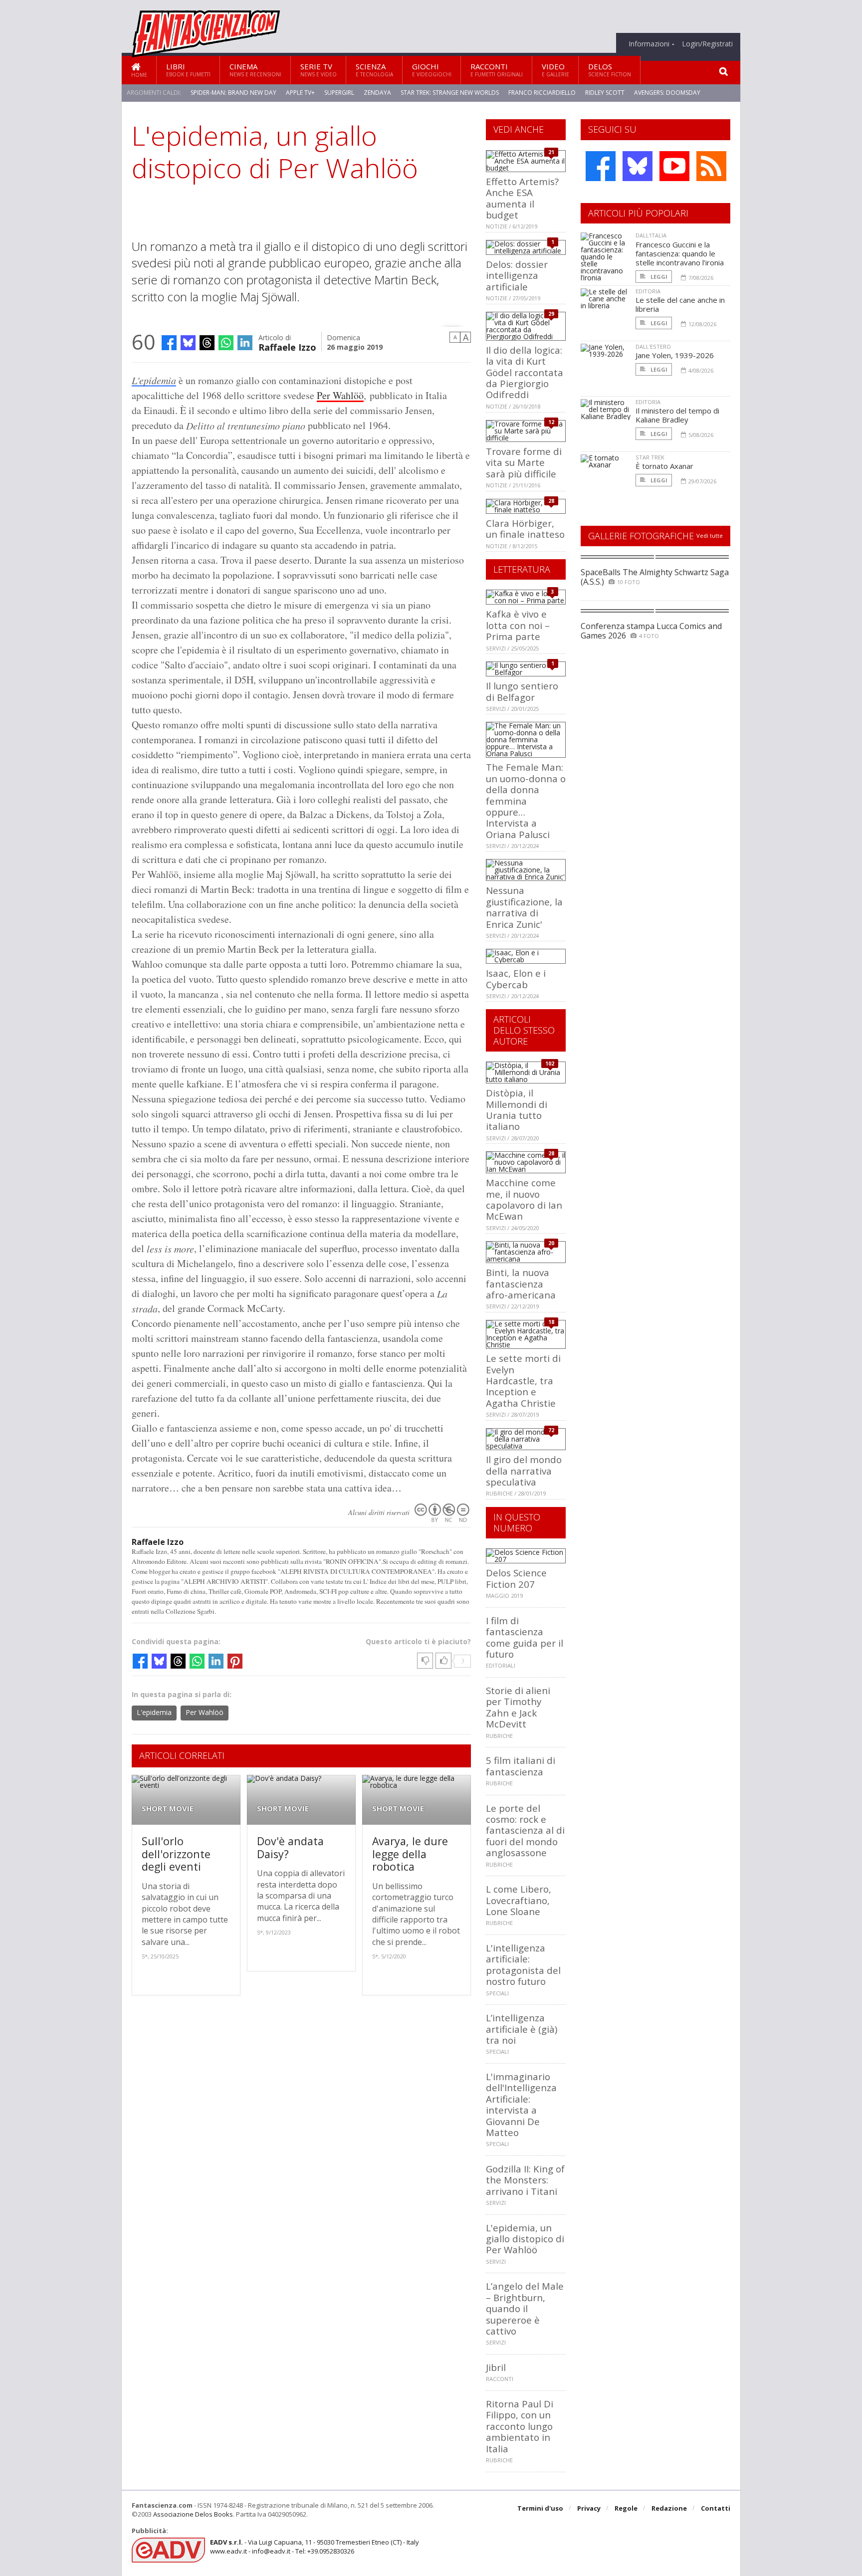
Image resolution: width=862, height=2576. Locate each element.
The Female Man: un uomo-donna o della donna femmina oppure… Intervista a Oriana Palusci (526, 800)
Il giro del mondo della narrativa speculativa (524, 1471)
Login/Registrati (707, 44)
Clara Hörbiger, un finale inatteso (525, 529)
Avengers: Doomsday (667, 93)
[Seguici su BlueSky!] (638, 166)
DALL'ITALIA (651, 235)
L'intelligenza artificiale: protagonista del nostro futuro (523, 1964)
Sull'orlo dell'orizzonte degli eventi (176, 1854)
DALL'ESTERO (653, 346)
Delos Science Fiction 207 (516, 1578)
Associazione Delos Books (193, 2514)
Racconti (497, 70)
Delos (610, 70)
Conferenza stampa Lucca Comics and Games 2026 (651, 631)
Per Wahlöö (340, 395)
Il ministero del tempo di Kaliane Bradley (677, 415)
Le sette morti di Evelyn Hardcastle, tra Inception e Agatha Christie (523, 1381)
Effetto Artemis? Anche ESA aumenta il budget (522, 198)
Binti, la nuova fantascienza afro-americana (521, 1284)
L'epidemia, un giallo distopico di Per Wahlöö (525, 2239)
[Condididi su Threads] (207, 343)
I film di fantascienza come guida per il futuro (525, 1637)
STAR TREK (650, 457)
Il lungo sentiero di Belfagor (522, 691)
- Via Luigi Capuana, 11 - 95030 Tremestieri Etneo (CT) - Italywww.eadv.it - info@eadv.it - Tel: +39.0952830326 (315, 2547)
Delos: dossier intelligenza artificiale (517, 275)
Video (555, 70)
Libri (188, 70)
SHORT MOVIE (168, 1809)
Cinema (255, 70)
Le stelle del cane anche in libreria (680, 304)
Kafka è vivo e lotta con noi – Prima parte (518, 625)
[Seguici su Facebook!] (601, 166)
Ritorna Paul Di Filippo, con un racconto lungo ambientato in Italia (520, 2426)
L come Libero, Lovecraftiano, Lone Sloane (519, 1900)
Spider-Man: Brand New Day (233, 93)
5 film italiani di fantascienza (521, 1766)
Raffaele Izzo (287, 346)
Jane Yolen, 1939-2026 (675, 355)
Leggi (658, 277)
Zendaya (377, 93)
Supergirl (339, 93)
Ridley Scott (605, 93)
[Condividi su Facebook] (169, 343)
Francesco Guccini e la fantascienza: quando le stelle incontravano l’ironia (680, 253)
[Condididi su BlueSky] (188, 343)
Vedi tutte (710, 536)
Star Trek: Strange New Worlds (450, 93)
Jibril (496, 2367)
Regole (626, 2508)
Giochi (432, 70)
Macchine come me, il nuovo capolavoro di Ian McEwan (524, 1199)
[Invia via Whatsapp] (226, 343)
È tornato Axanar (664, 466)
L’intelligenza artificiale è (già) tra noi (522, 2029)
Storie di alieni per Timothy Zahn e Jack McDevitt (518, 1707)
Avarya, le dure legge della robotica (410, 1854)
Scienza (374, 70)
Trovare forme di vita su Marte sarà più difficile (524, 462)
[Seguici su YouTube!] (674, 166)
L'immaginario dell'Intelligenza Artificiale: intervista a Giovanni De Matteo (521, 2104)
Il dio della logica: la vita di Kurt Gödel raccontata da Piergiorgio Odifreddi (525, 372)
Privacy (589, 2508)
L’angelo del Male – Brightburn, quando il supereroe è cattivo (525, 2308)
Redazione (669, 2508)
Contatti (716, 2508)
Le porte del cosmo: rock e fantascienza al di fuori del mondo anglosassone (525, 1830)
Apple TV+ (300, 93)
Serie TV (319, 70)
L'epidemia (154, 380)
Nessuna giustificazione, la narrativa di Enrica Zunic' (524, 907)
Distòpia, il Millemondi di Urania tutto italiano (517, 1109)
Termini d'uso (540, 2508)
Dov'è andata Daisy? (290, 1847)
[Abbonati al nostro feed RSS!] (711, 166)
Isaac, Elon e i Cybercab (516, 978)
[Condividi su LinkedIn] (245, 343)
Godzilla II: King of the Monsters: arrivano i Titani (525, 2180)
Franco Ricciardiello (542, 93)
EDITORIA (648, 291)
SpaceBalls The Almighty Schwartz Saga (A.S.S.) (655, 577)
